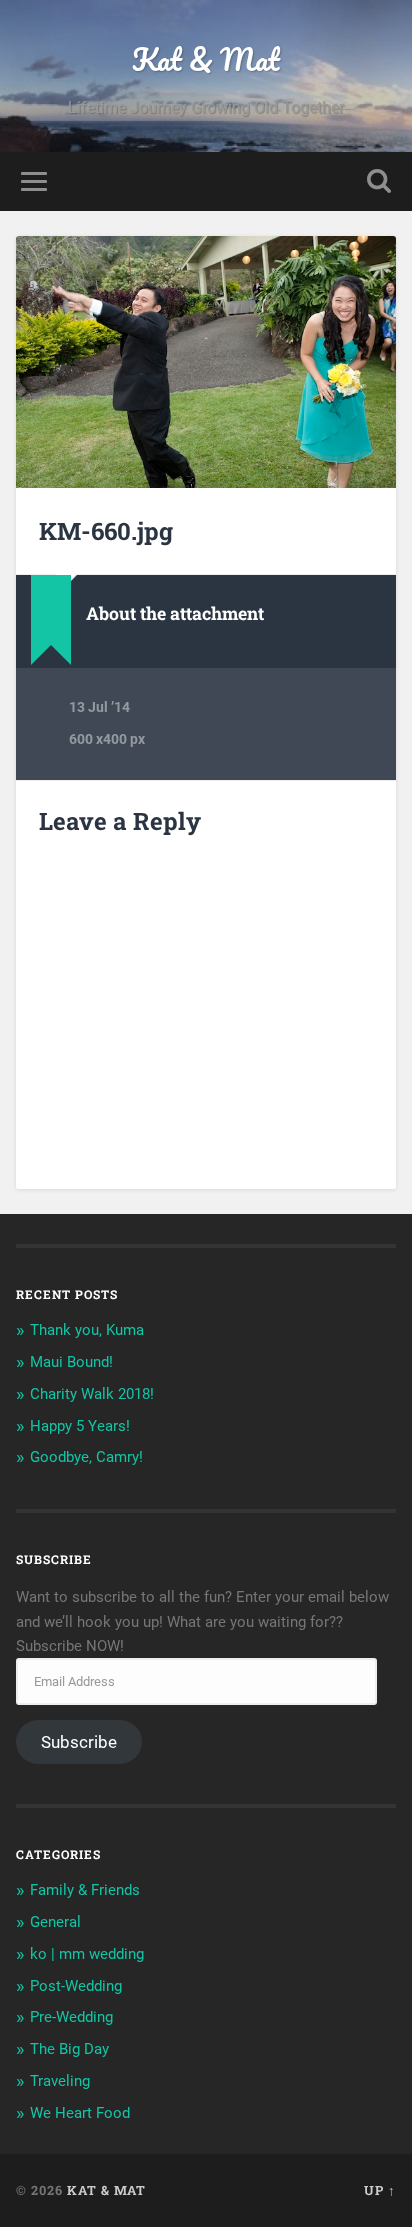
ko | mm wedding (87, 1954)
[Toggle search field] (379, 181)
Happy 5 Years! (80, 1426)
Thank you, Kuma (87, 1330)
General (55, 1922)
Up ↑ (380, 2190)
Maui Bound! (71, 1362)
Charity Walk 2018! (92, 1394)
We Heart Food (80, 2113)
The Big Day (69, 2049)
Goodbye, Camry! (86, 1457)
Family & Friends (85, 1890)
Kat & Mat (206, 59)
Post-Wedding (76, 1986)
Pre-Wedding (71, 2017)
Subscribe (79, 1742)
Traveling (60, 2081)
